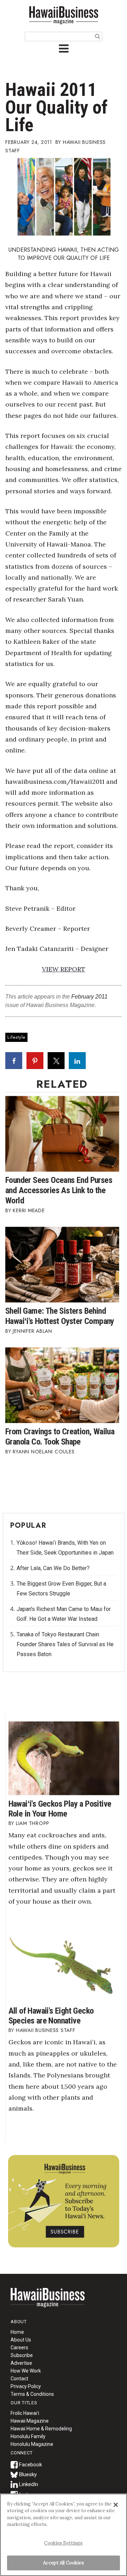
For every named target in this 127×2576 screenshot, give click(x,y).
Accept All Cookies (63, 2563)
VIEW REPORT (64, 969)
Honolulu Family (28, 2436)
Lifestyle (16, 1037)
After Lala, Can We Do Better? (53, 1568)
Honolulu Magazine (32, 2444)
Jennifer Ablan (32, 1331)
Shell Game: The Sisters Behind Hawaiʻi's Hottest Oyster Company (60, 1316)
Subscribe (22, 2355)
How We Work (26, 2371)
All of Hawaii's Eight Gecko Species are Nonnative (51, 2016)
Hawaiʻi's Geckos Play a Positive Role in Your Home (60, 1809)
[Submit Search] (98, 36)
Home (48, 2302)
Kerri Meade (29, 1210)
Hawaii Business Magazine (64, 15)
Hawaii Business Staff (46, 2030)
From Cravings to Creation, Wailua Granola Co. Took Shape (60, 1437)
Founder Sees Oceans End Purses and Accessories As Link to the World (59, 1190)
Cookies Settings (63, 2543)
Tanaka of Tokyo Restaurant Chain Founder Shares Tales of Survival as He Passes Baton (65, 1644)
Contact (19, 2379)
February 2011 (89, 997)
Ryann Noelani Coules (44, 1452)
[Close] (116, 2505)
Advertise (21, 2363)
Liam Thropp (33, 1823)
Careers (19, 2348)
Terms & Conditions (32, 2394)
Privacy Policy (26, 2386)
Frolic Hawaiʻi (25, 2413)
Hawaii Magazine (30, 2421)
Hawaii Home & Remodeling (41, 2429)
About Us (21, 2340)
